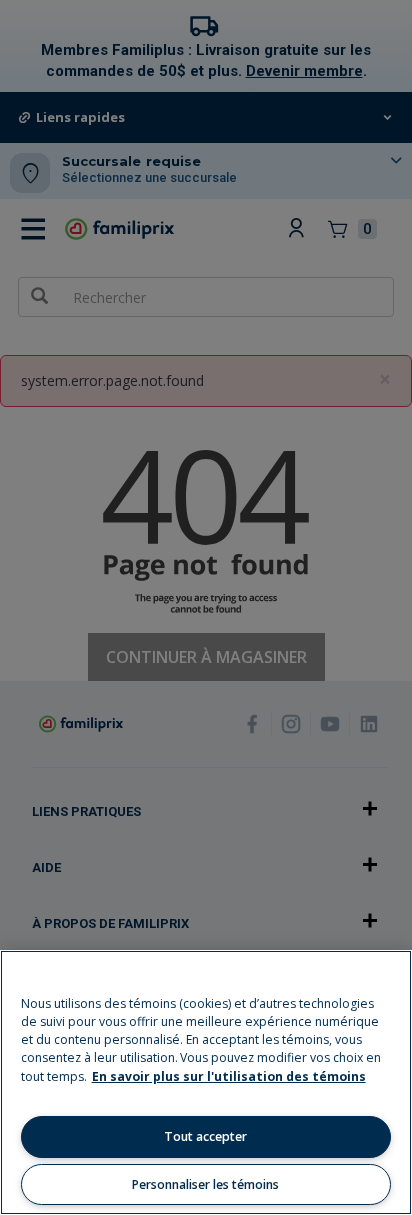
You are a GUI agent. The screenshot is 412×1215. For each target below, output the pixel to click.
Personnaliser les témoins (205, 1184)
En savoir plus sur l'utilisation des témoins (229, 1076)
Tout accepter (205, 1136)
